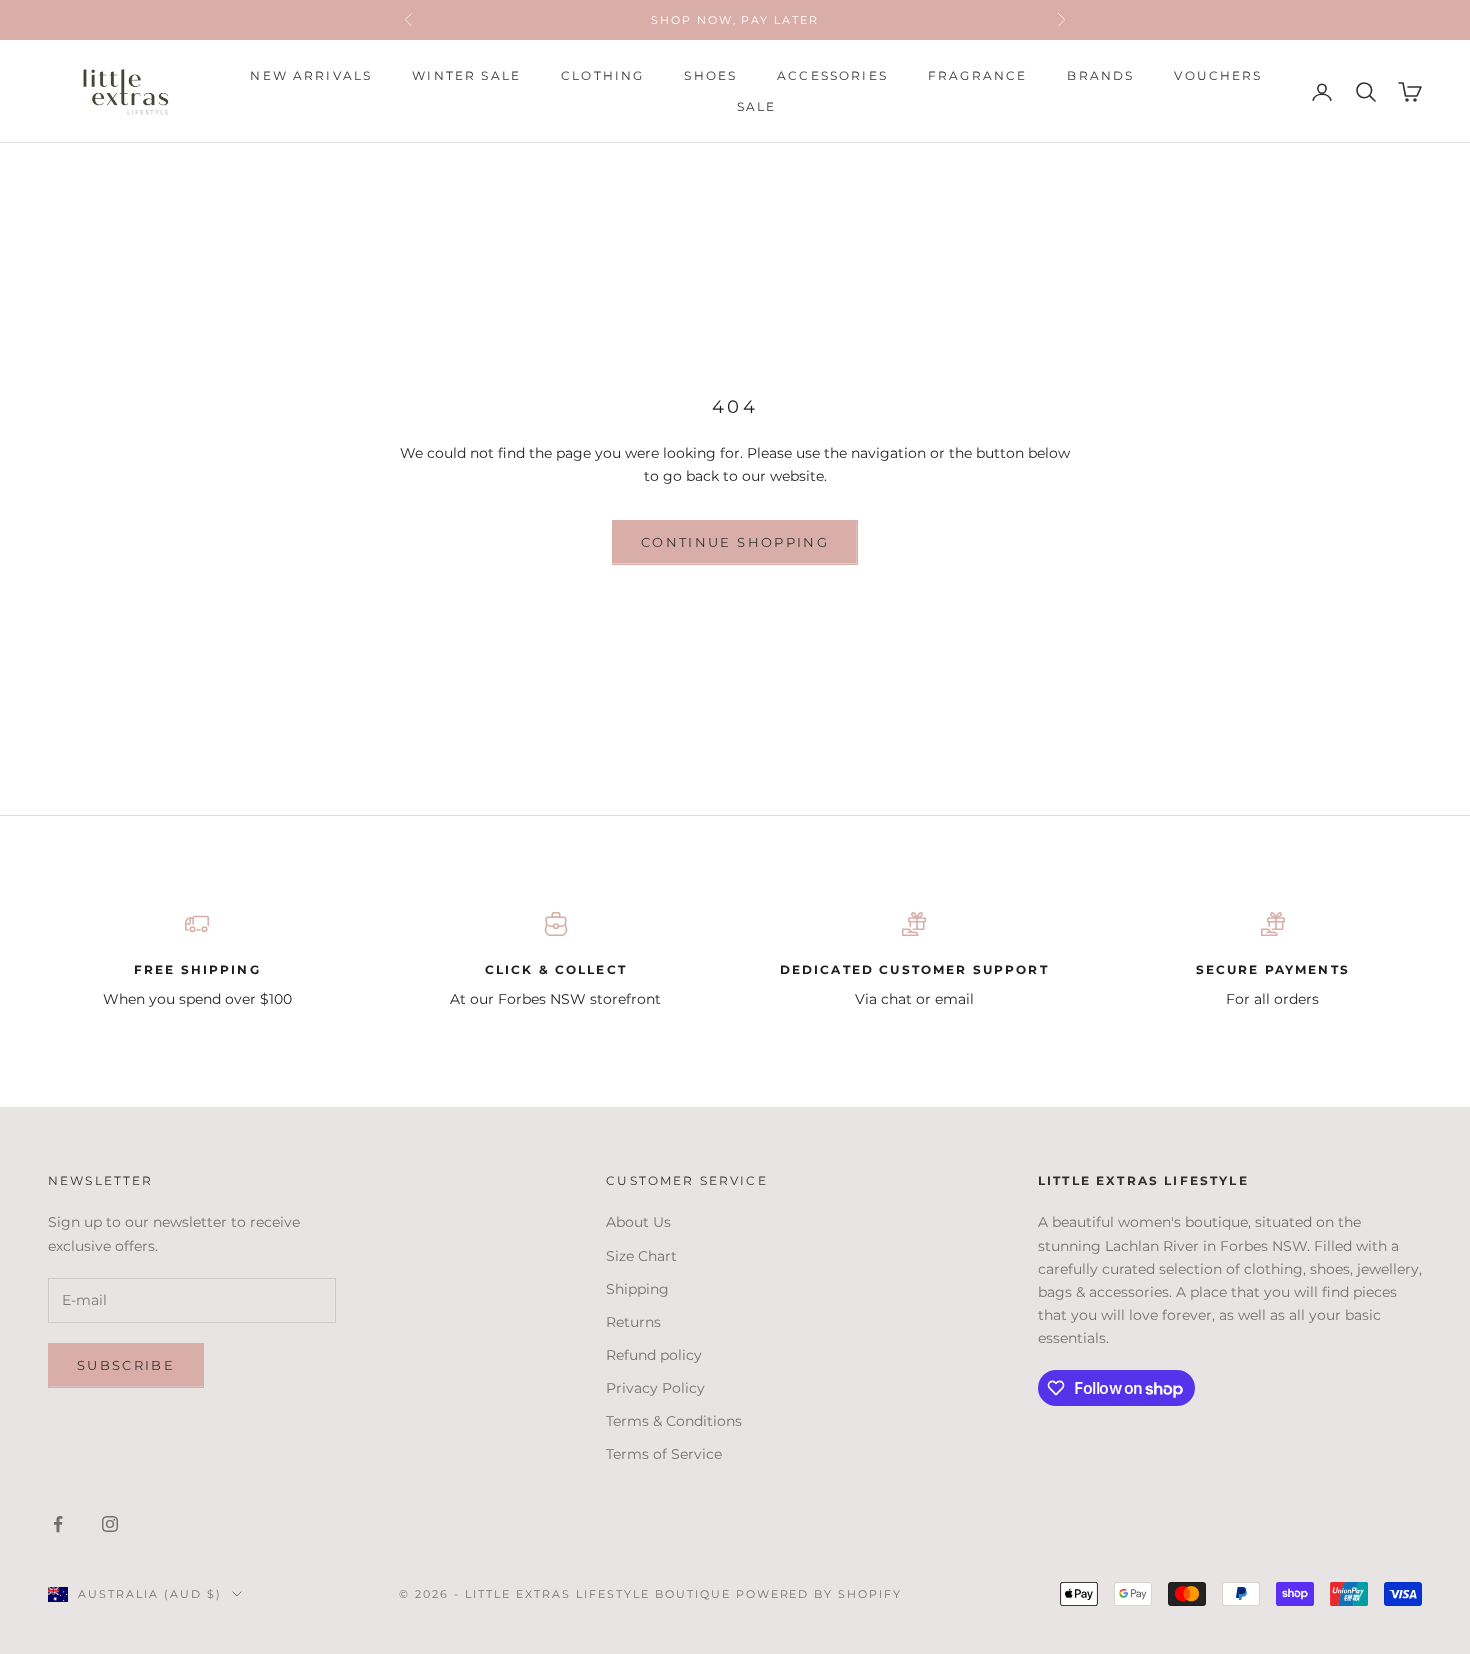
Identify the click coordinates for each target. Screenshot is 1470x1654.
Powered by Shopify (819, 1594)
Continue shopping (735, 542)
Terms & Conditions (674, 1421)
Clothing (602, 75)
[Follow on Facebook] (58, 1524)
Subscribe (126, 1365)
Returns (633, 1322)
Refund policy (654, 1355)
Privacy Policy (655, 1388)
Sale (757, 106)
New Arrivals (311, 75)
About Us (638, 1222)
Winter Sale (466, 75)
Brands (1100, 75)
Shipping (637, 1289)
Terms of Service (664, 1454)
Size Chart (641, 1256)
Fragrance (977, 75)
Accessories (832, 75)
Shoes (710, 75)
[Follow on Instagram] (110, 1524)
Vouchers (1218, 75)
